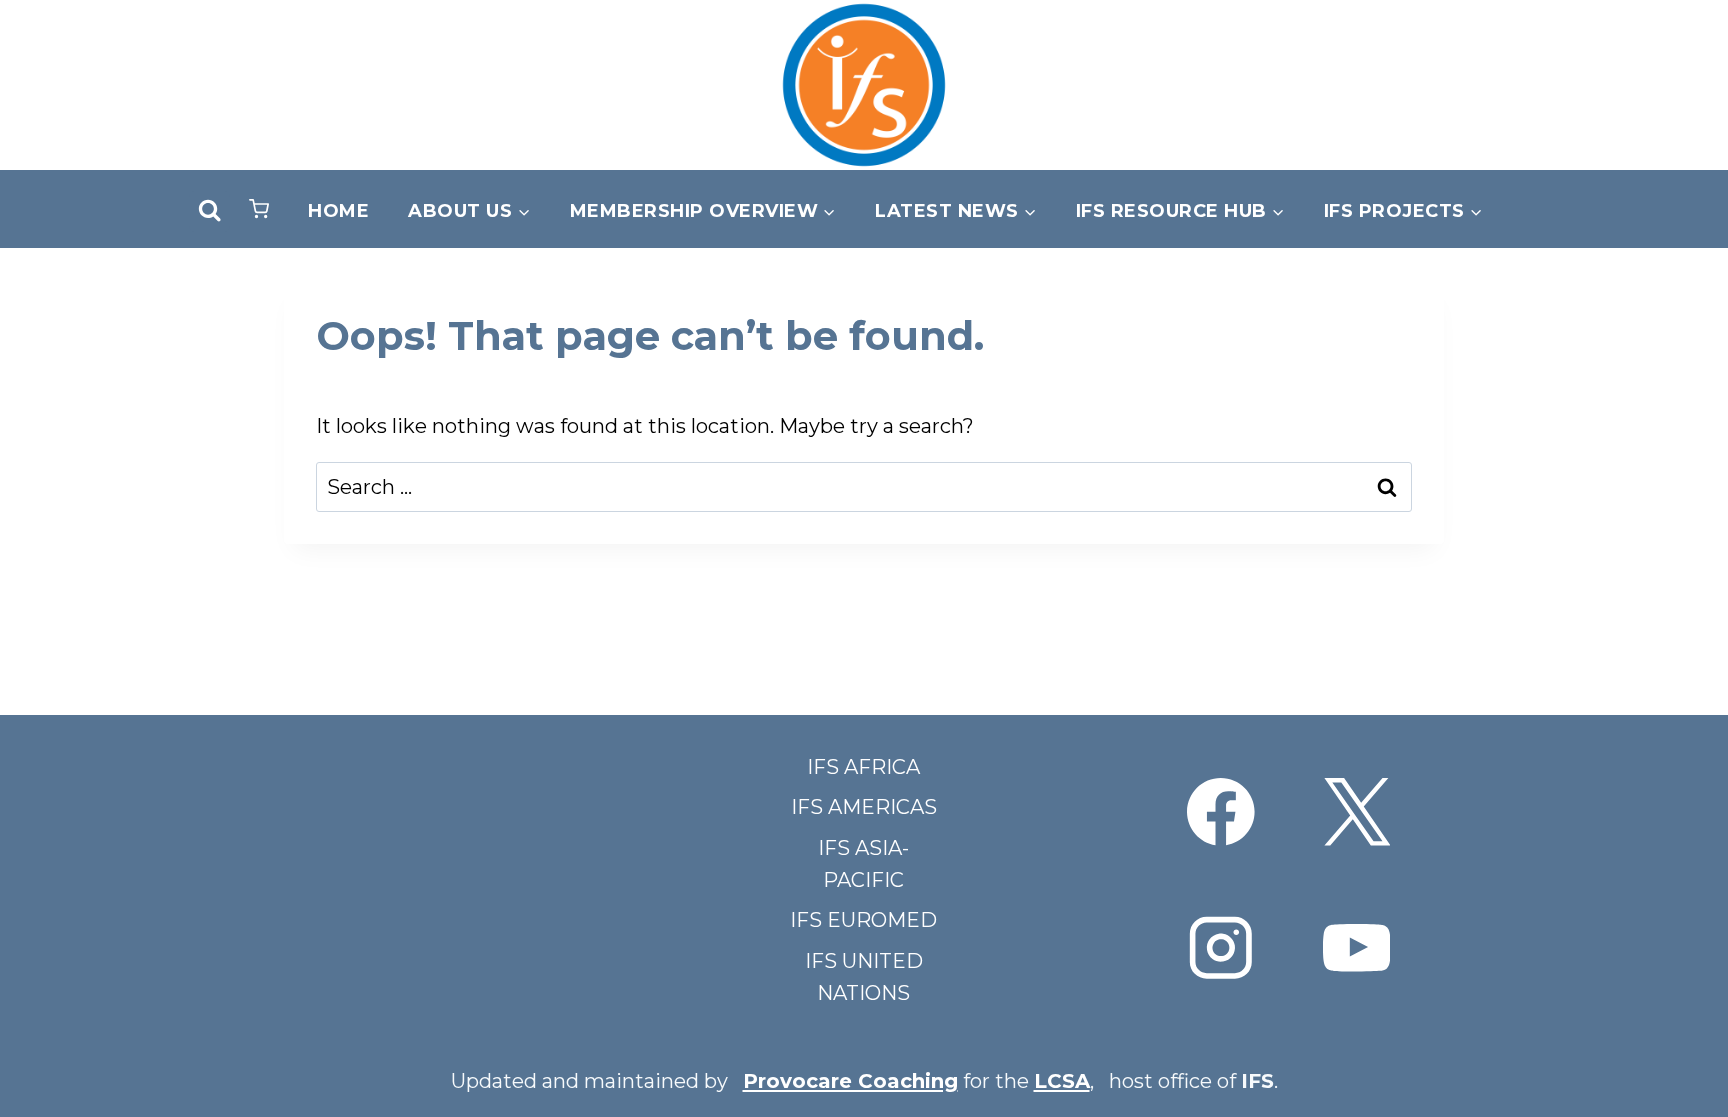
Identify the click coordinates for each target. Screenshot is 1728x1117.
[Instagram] (1221, 947)
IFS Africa (863, 767)
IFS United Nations (864, 977)
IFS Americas (864, 807)
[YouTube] (1356, 947)
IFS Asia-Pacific (863, 864)
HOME (338, 211)
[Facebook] (1221, 812)
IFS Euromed (863, 920)
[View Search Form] (209, 211)
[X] (1356, 812)
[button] (259, 211)
